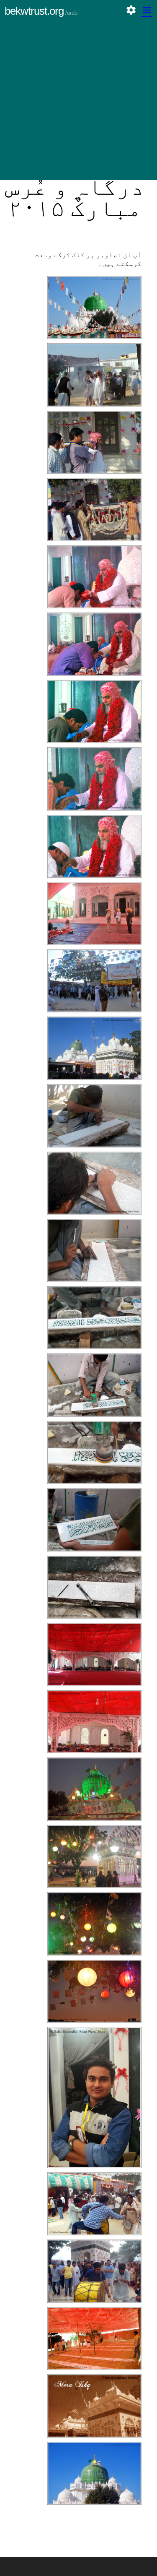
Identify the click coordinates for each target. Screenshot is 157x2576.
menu (147, 10)
